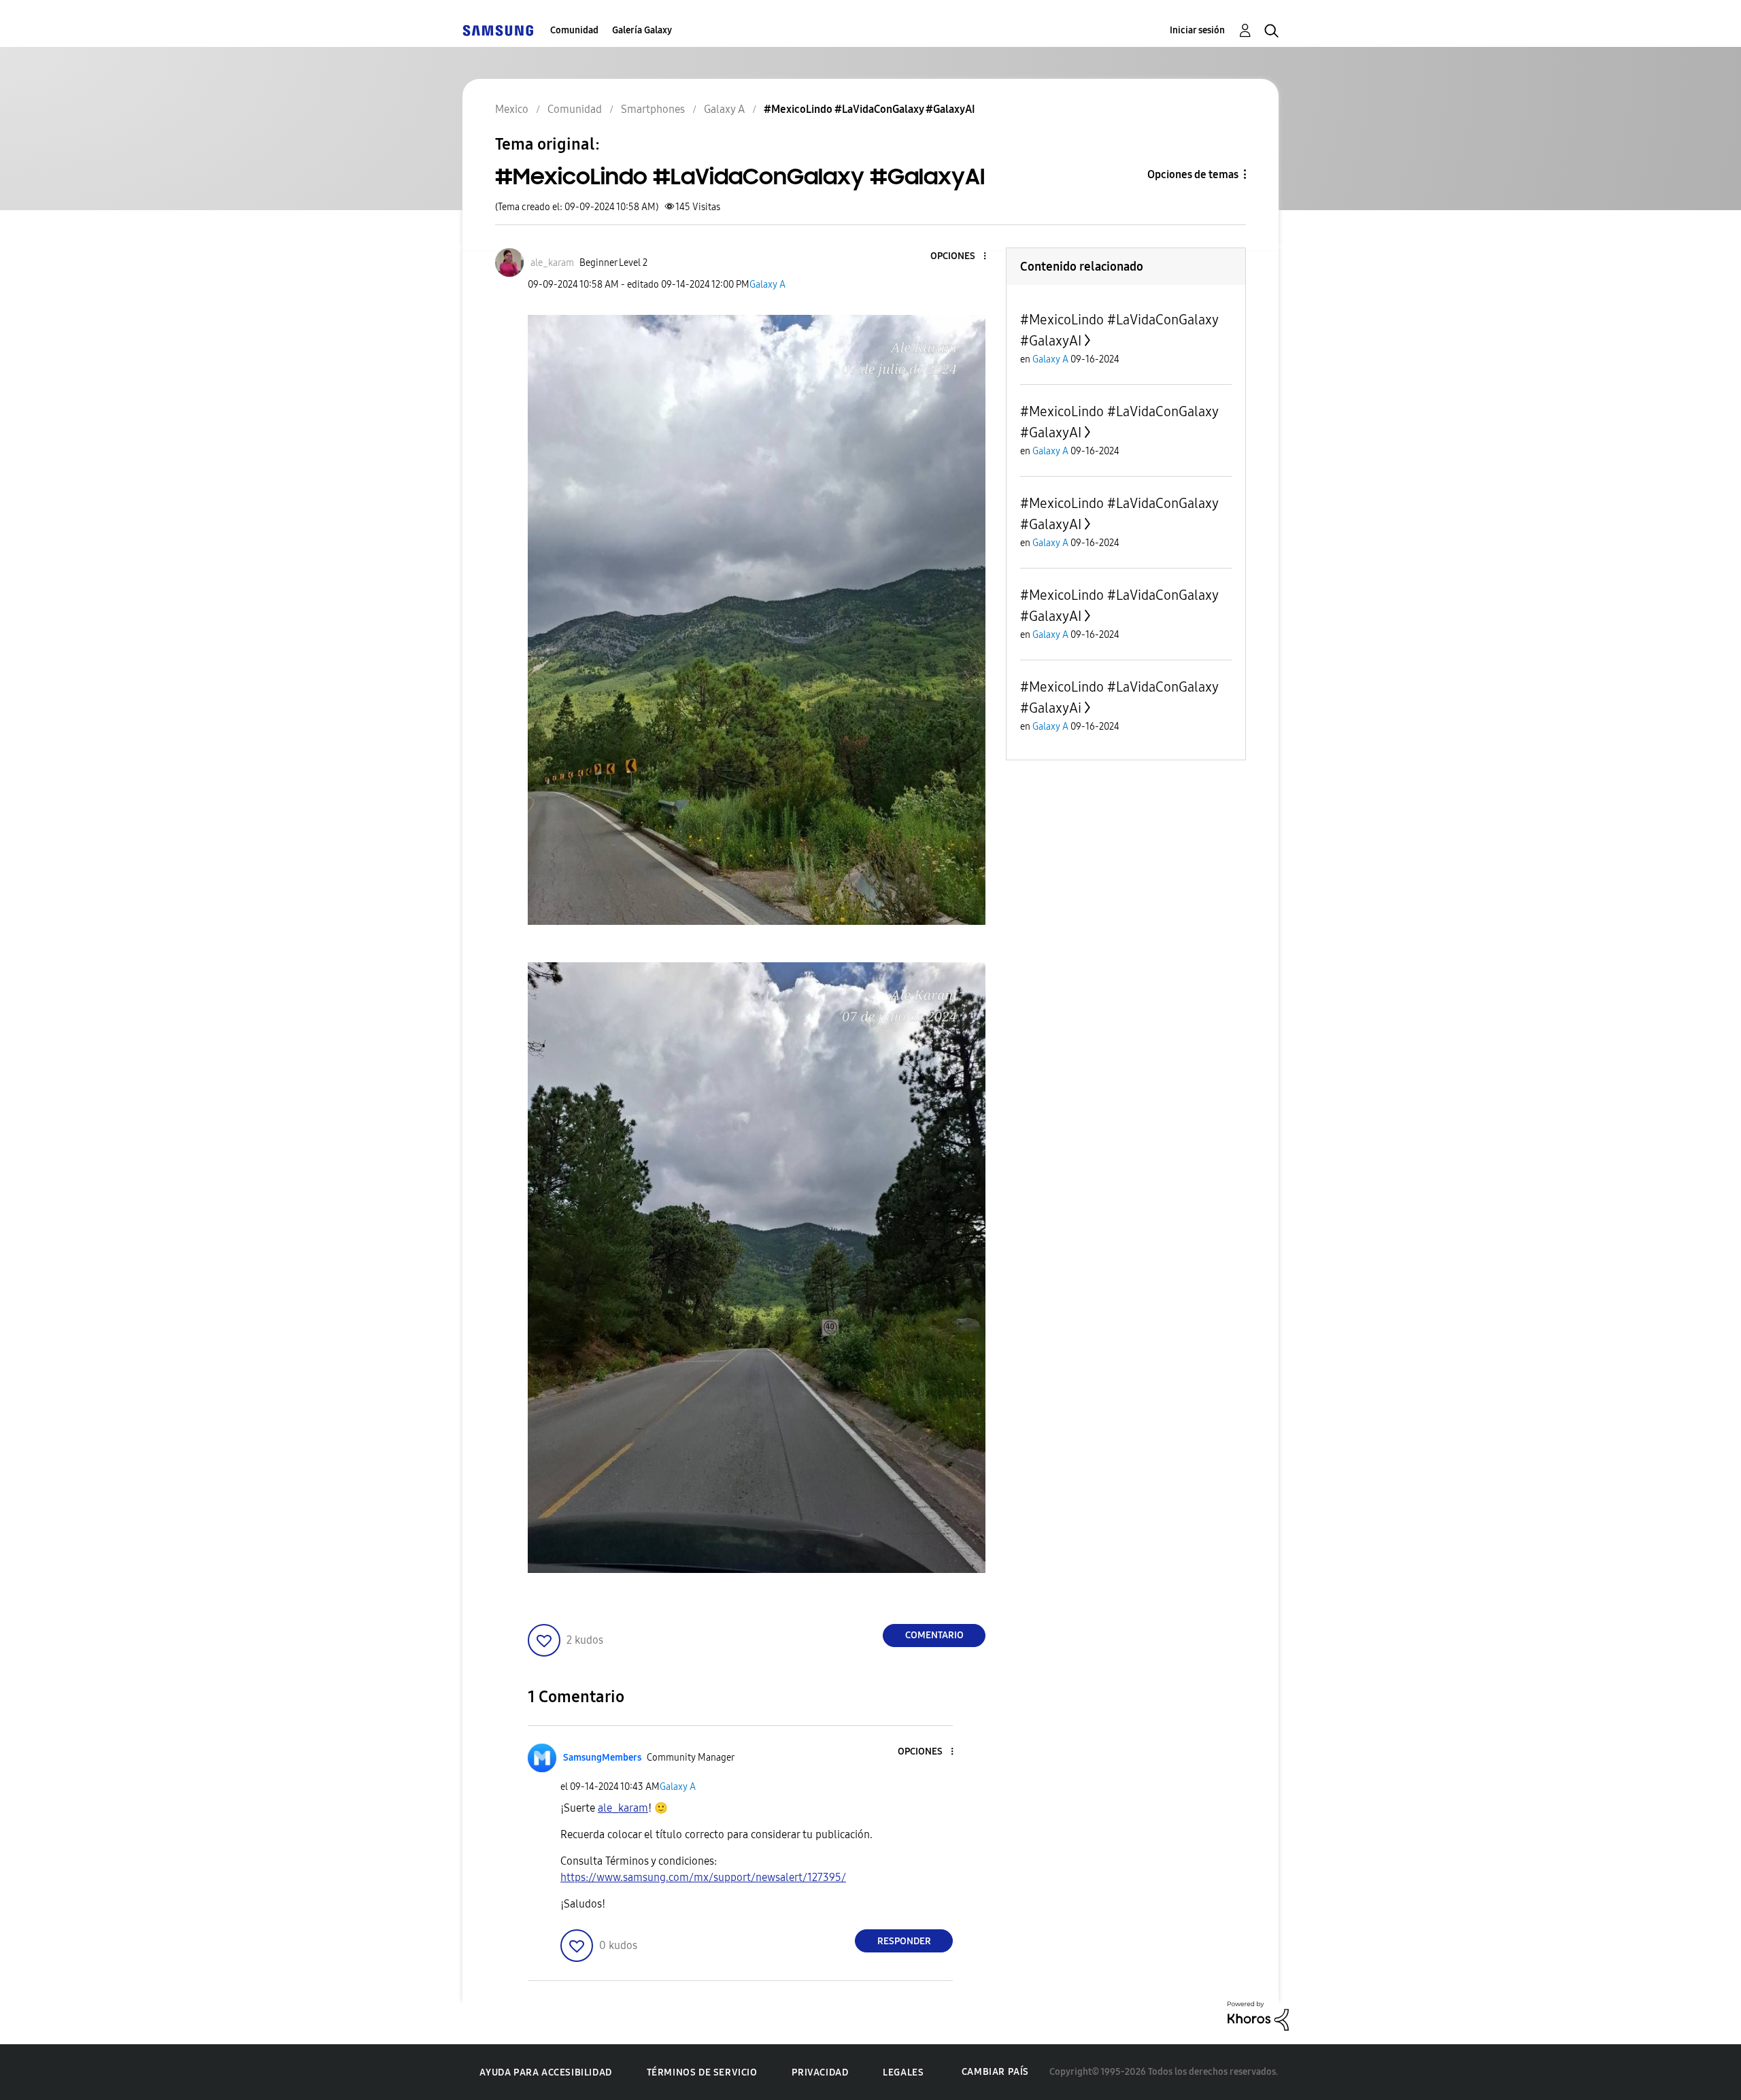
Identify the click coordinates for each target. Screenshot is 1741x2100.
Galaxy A (767, 285)
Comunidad (574, 30)
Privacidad (820, 2072)
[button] (962, 257)
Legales (903, 2072)
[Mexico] (498, 30)
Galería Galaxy (642, 30)
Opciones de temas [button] (1193, 174)
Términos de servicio (702, 2072)
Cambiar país (995, 2072)
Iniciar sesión (1197, 30)
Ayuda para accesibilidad (545, 2072)
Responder (904, 1941)
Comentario (934, 1635)
